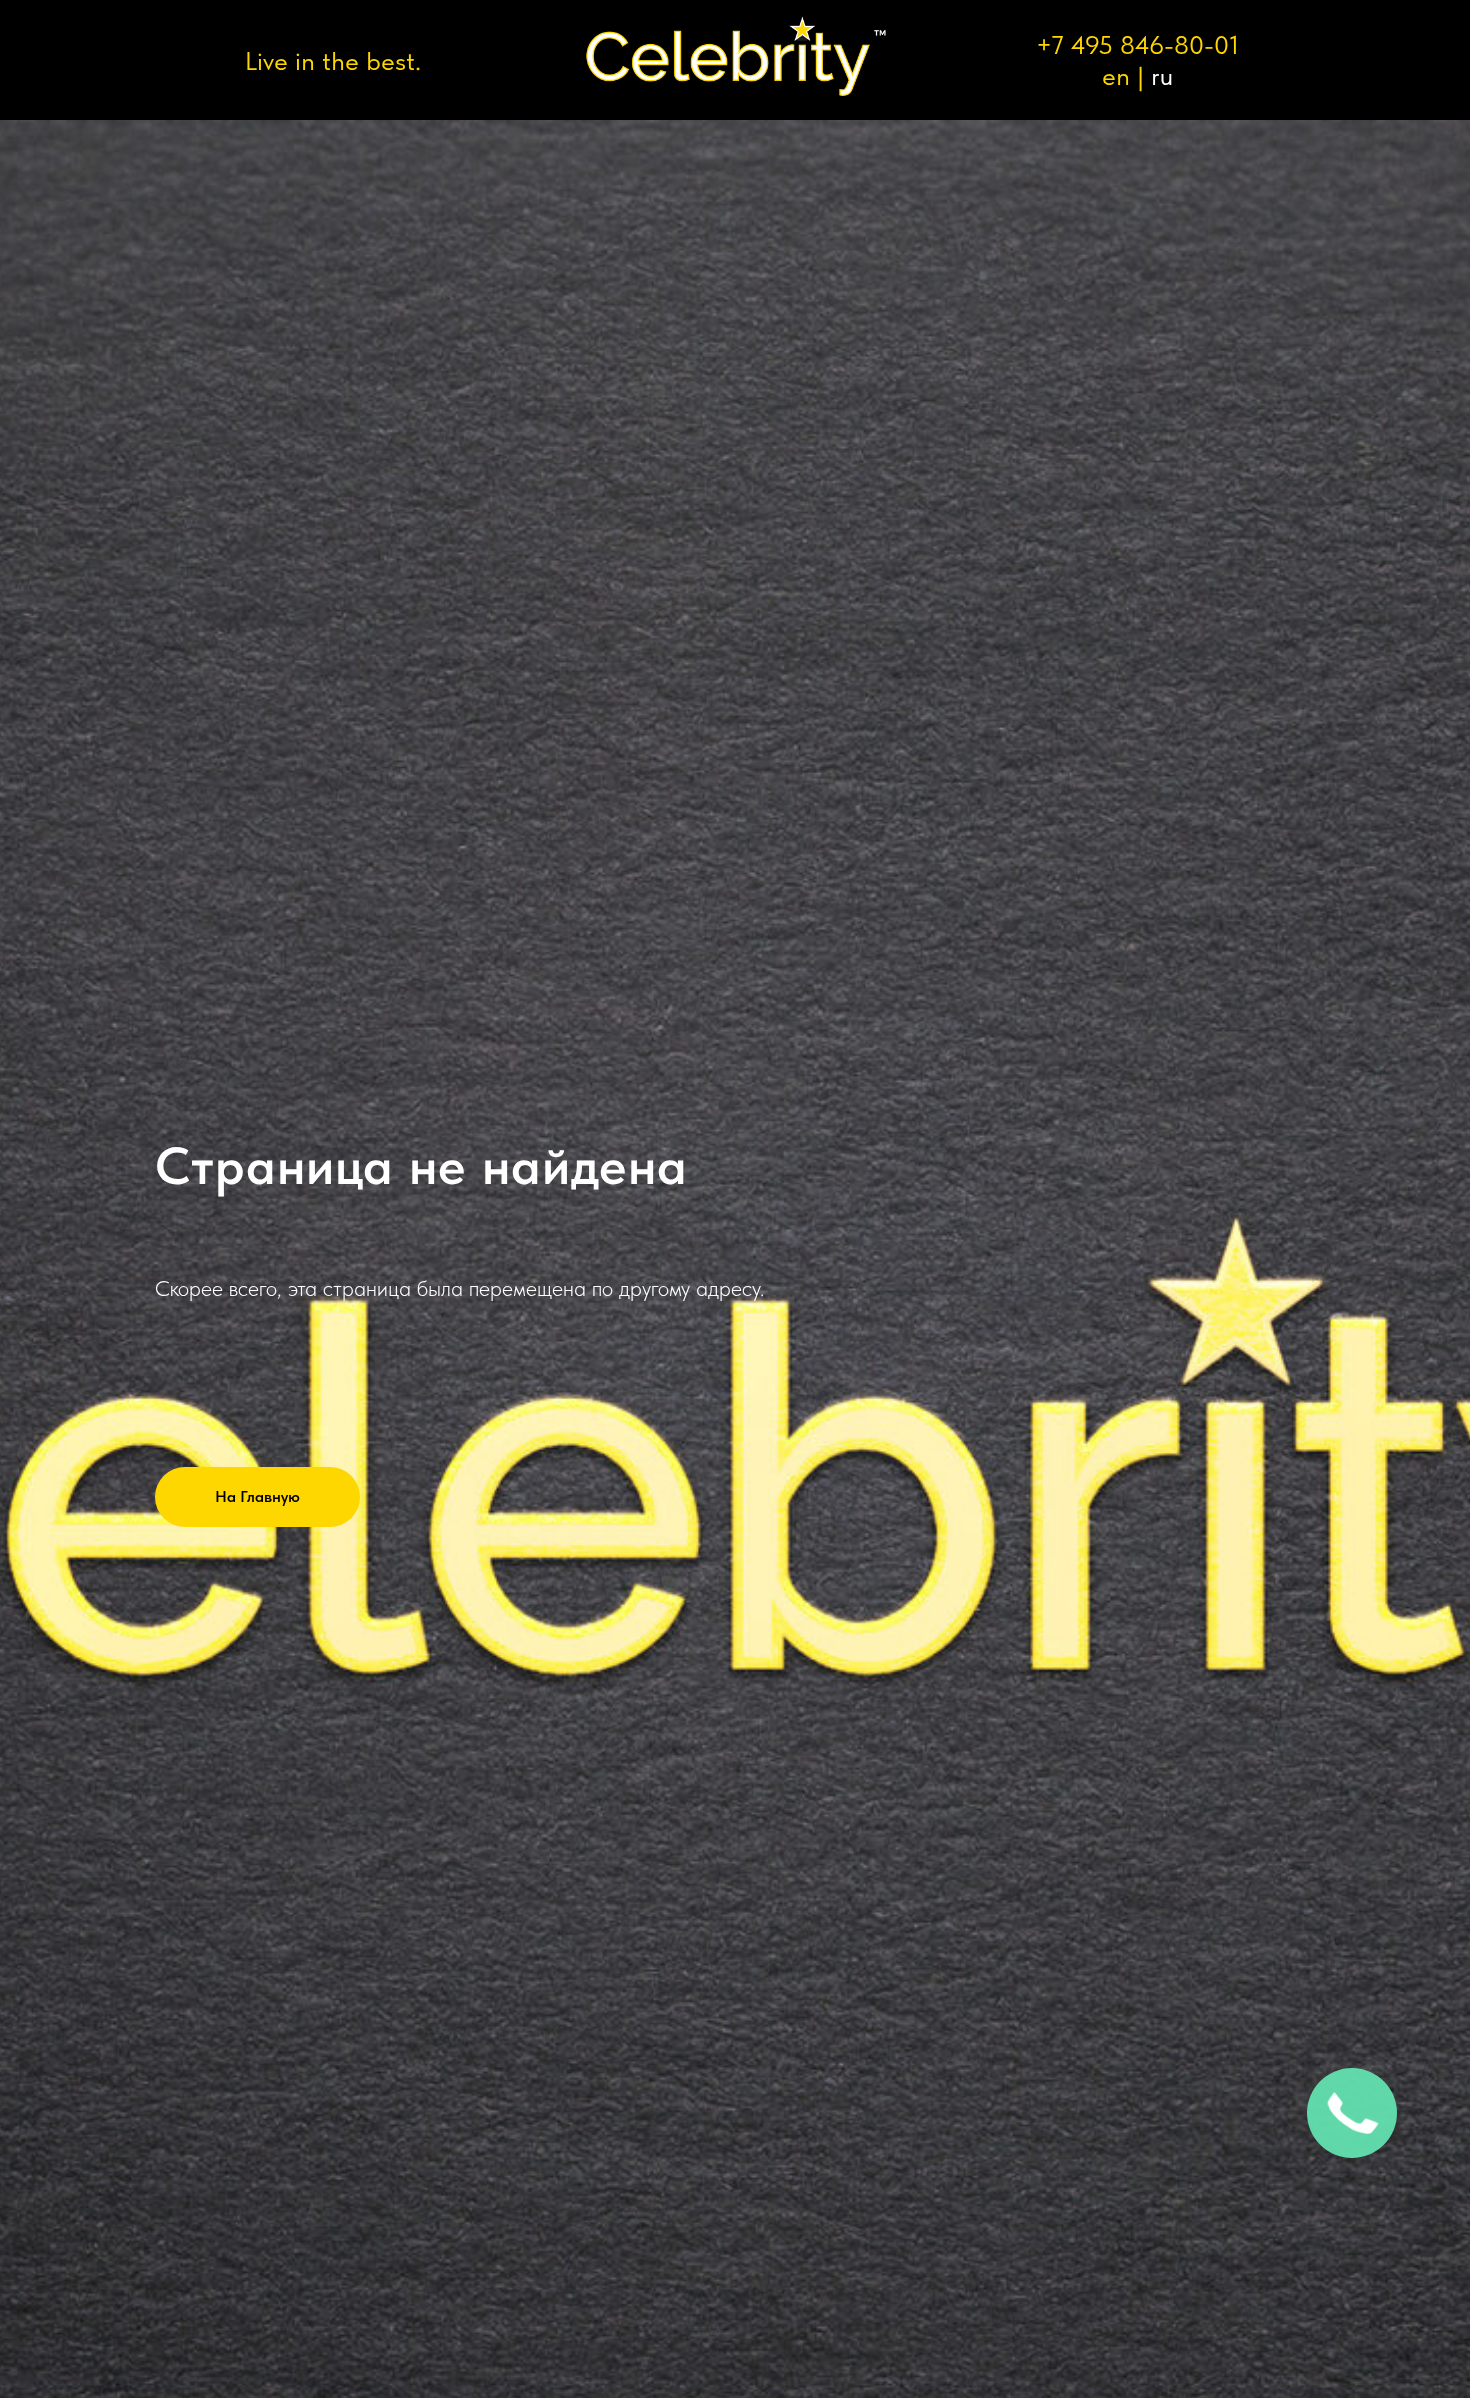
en (1116, 75)
